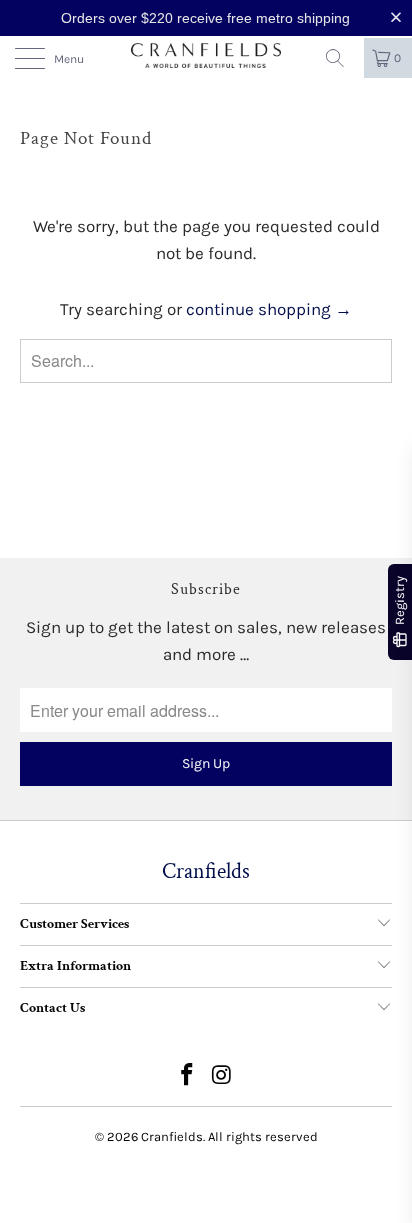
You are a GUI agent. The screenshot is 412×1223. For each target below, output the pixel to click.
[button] (400, 17)
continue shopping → (269, 309)
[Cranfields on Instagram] (223, 1077)
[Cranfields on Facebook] (188, 1077)
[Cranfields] (206, 56)
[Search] (342, 58)
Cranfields (172, 1136)
